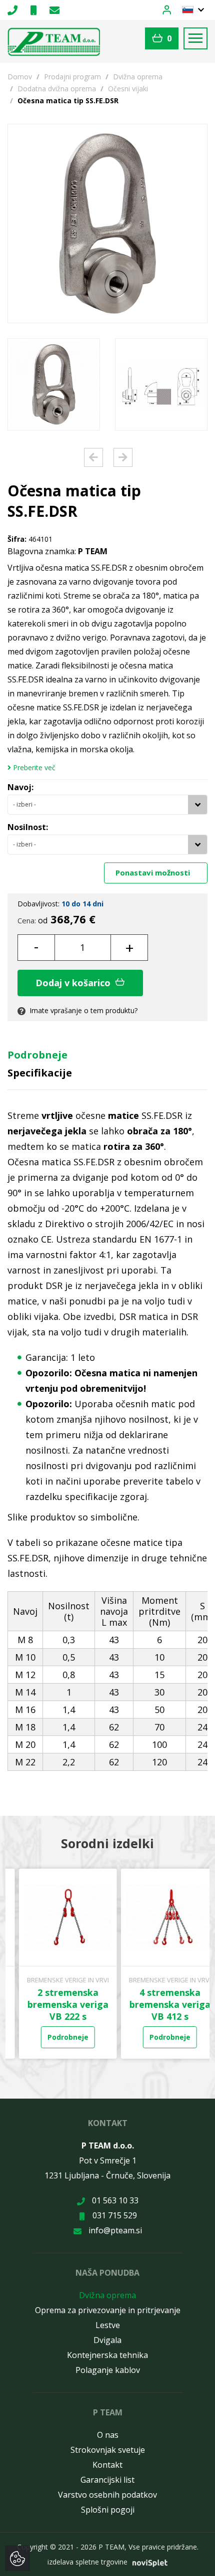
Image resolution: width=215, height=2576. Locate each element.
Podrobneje (37, 1055)
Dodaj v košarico (74, 983)
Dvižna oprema (138, 77)
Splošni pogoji (108, 2510)
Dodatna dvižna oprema (57, 89)
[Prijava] (172, 9)
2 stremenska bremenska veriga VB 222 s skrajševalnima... (56, 2010)
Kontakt (107, 2465)
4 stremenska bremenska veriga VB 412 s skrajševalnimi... (158, 2010)
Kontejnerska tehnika (107, 2355)
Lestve (108, 2325)
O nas (108, 2435)
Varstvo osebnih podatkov (107, 2495)
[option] (54, 384)
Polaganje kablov (108, 2370)
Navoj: (20, 787)
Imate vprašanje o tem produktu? (82, 1010)
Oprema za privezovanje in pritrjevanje (108, 2310)
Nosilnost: (28, 827)
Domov (20, 77)
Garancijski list (107, 2480)
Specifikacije (40, 1073)
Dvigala (107, 2340)
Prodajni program (72, 77)
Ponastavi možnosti (154, 872)
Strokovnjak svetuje (108, 2450)
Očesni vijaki (128, 89)
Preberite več (33, 768)
